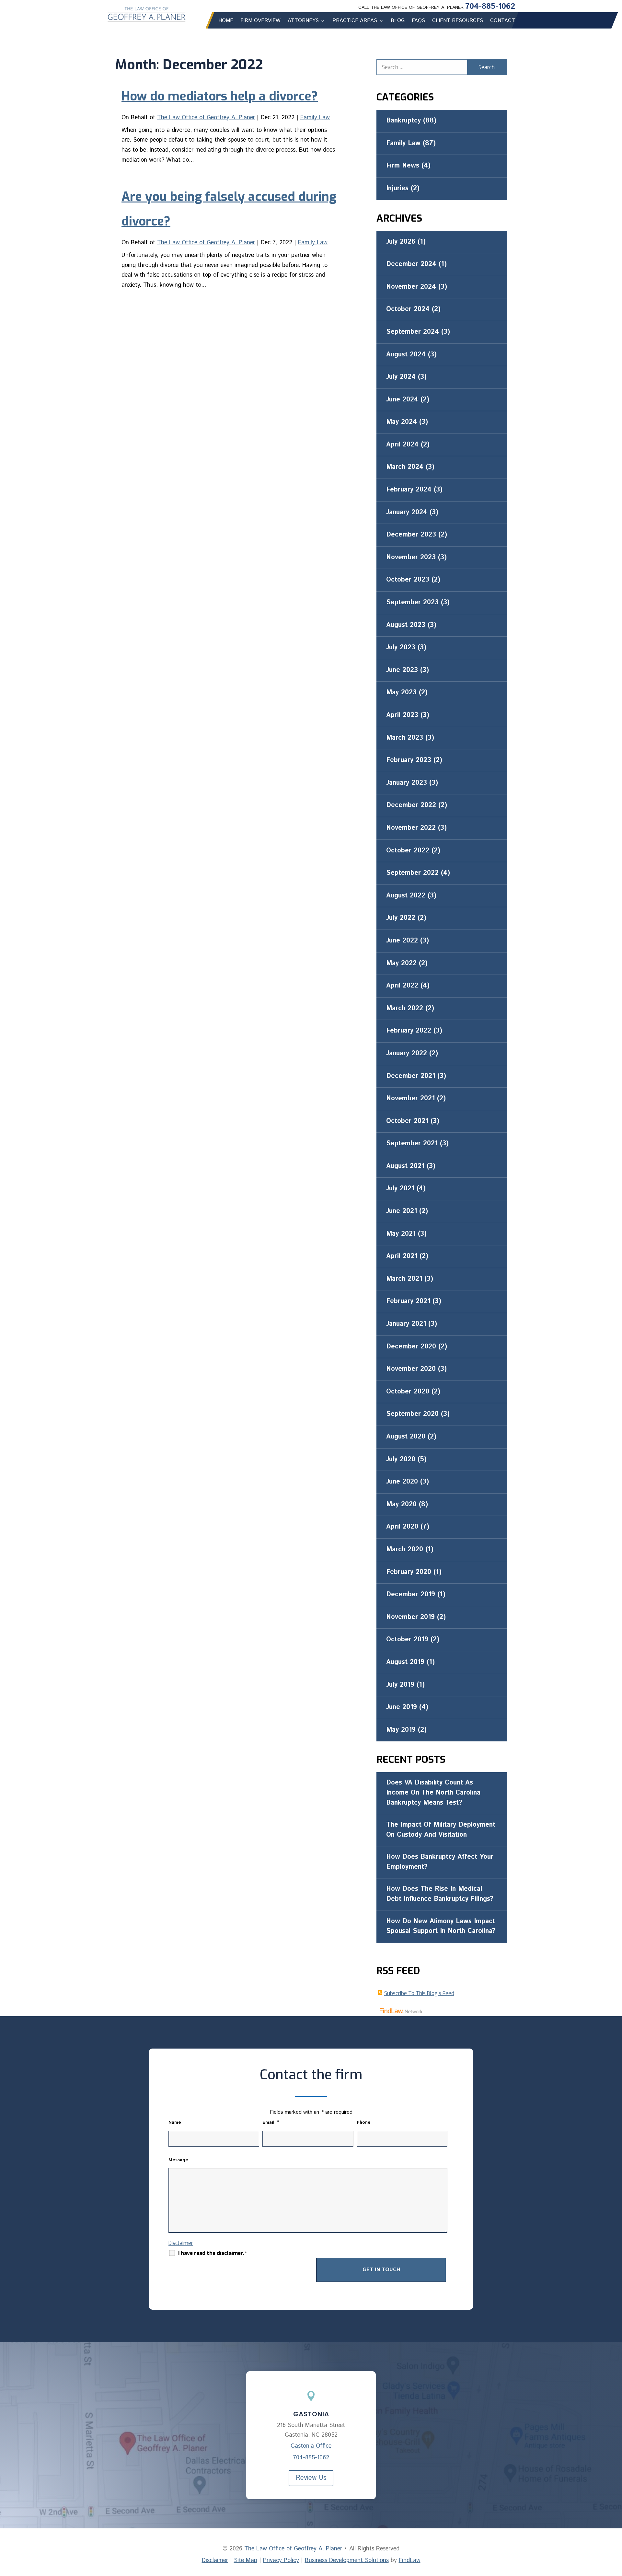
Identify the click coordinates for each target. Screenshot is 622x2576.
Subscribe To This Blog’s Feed (419, 1993)
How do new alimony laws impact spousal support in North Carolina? (441, 1926)
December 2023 (411, 535)
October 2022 (408, 851)
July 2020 (401, 1459)
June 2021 (402, 1211)
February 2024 (409, 490)
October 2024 (408, 309)
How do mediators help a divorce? (220, 96)
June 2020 (402, 1482)
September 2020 (412, 1414)
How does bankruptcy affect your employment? (440, 1862)
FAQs (418, 21)
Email (271, 2122)
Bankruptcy (403, 121)
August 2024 (406, 355)
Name (175, 2122)
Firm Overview (260, 21)
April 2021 (402, 1256)
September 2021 (412, 1144)
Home (226, 21)
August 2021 (405, 1166)
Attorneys (303, 21)
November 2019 (410, 1617)
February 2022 (409, 1031)
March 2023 (405, 738)
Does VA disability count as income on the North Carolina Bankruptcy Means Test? (433, 1793)
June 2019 (402, 1707)
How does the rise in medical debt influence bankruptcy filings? (440, 1894)
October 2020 (408, 1392)
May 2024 (402, 422)
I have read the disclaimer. (212, 2253)
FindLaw (410, 2560)
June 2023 (402, 670)
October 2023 (408, 580)
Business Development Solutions (347, 2560)
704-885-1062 (490, 6)
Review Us (311, 2478)
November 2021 (410, 1098)
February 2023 (409, 760)
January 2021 (406, 1324)
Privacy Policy (281, 2560)
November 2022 (411, 828)
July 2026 (401, 242)
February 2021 (408, 1301)
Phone (364, 2122)
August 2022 (406, 896)
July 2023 (401, 647)
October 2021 (407, 1121)
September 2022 (412, 873)
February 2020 (409, 1572)
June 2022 (402, 941)
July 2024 (401, 377)
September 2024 (413, 332)
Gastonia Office (311, 2446)
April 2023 (402, 715)
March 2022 (405, 1008)
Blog (398, 21)
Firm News (403, 166)
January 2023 (407, 783)
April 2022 (402, 986)
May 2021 (401, 1234)
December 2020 (411, 1347)
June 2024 (402, 400)
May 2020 (401, 1504)
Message (178, 2160)
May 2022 (401, 963)
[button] (616, 2529)
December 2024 (411, 264)
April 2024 (402, 445)
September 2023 (412, 602)
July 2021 (400, 1189)
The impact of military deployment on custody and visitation (441, 1830)
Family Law (315, 118)
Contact (503, 21)
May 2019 (401, 1730)
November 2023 (411, 557)
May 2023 (401, 693)
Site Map (246, 2560)
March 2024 (405, 467)
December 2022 (411, 805)
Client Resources (458, 21)
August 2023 (406, 625)
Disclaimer (181, 2243)
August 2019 (405, 1662)
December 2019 (411, 1594)
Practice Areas (355, 21)
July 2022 (401, 918)
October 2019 (407, 1640)
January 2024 (407, 512)
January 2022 (407, 1053)
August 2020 (406, 1437)
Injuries (397, 188)
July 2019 (400, 1685)
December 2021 (411, 1076)
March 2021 (404, 1279)
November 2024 (411, 287)
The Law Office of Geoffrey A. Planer (206, 118)
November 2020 (411, 1369)
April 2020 (402, 1527)
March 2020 (405, 1549)
